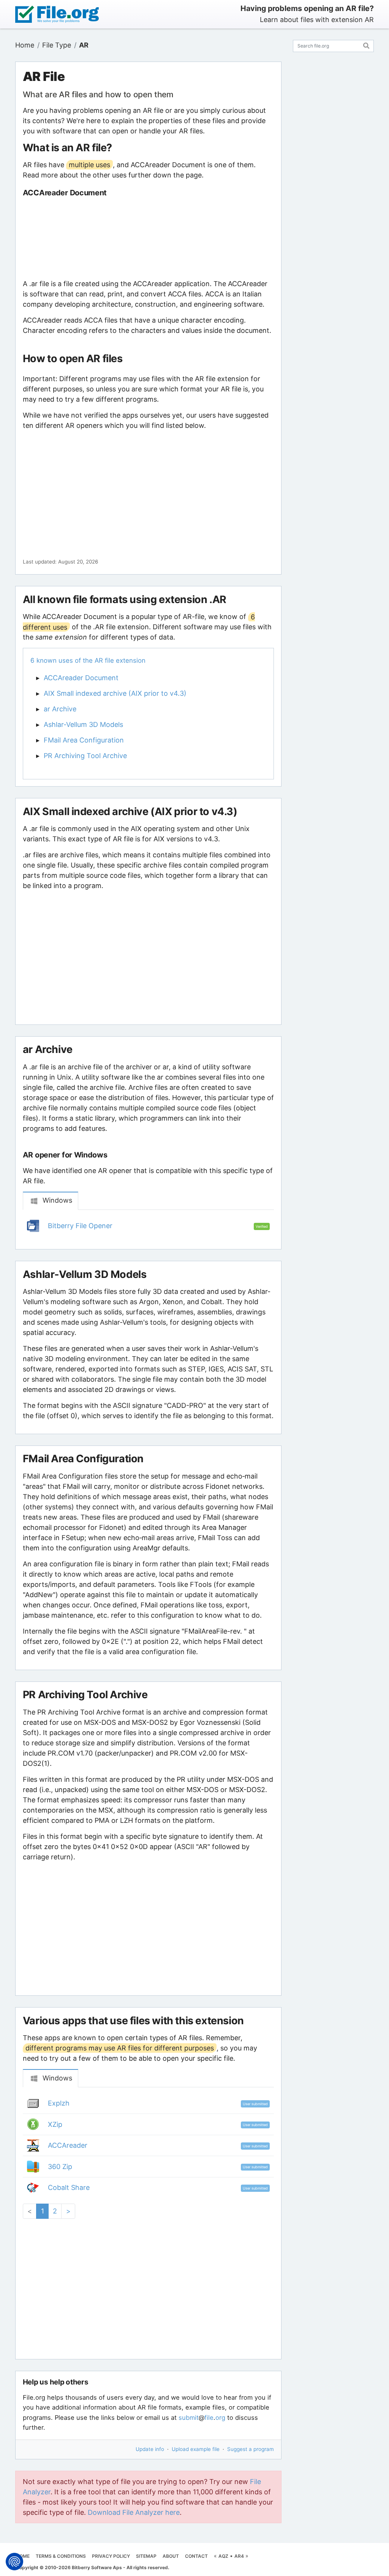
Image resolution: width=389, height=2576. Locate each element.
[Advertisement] (148, 238)
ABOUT (171, 2556)
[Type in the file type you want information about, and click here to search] (366, 45)
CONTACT (196, 2556)
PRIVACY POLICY (111, 2556)
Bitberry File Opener (80, 1226)
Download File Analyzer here (134, 2512)
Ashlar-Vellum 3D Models (83, 724)
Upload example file (196, 2449)
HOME (23, 2556)
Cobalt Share (69, 2187)
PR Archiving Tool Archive (85, 756)
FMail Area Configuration (84, 740)
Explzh (59, 2103)
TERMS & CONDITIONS (61, 2556)
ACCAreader (68, 2145)
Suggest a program (251, 2449)
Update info (150, 2449)
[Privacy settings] (14, 2562)
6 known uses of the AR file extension (88, 660)
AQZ (223, 2556)
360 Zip (60, 2167)
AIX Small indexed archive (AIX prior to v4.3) (115, 693)
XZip (55, 2124)
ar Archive (60, 709)
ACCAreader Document (81, 678)
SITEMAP (146, 2556)
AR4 (239, 2556)
